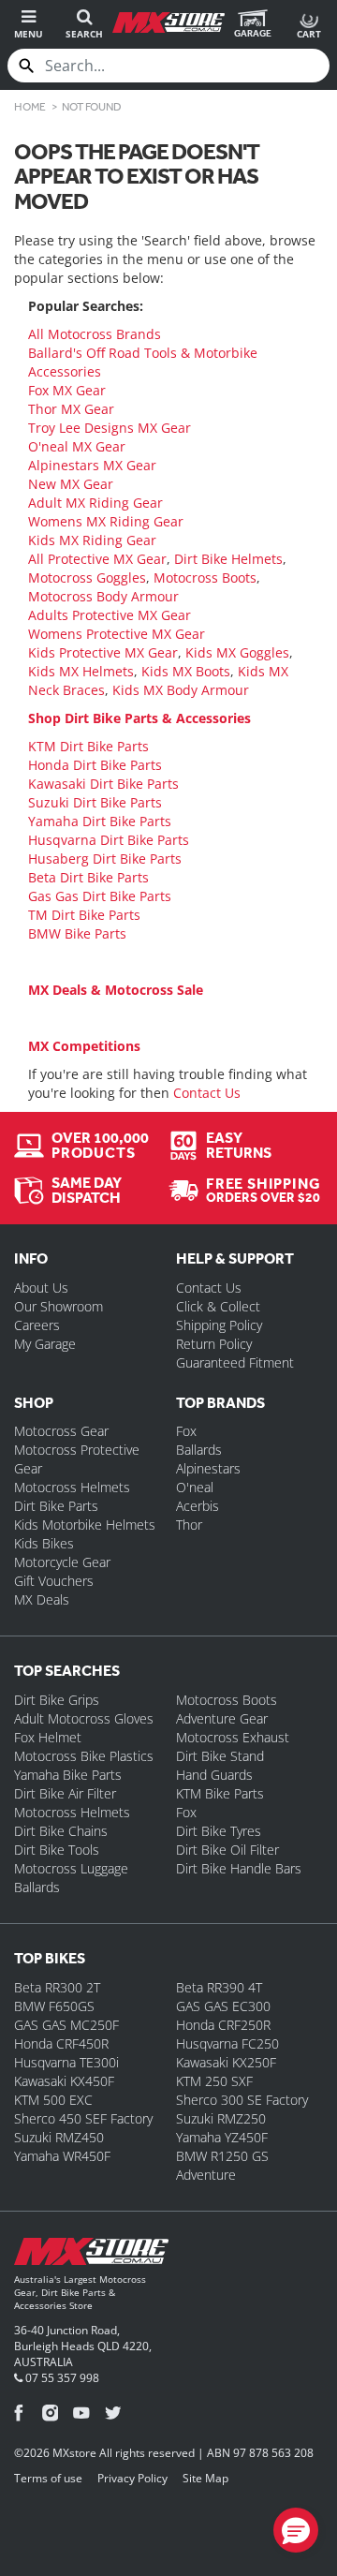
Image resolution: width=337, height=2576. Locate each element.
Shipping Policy (219, 1325)
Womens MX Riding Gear (106, 521)
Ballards (199, 1450)
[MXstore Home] (91, 2255)
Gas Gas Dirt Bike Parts (100, 896)
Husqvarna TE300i (66, 2062)
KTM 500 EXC (53, 2100)
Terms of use (48, 2478)
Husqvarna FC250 (227, 2043)
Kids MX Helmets (81, 671)
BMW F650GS (54, 2006)
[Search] (26, 66)
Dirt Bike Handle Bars (239, 1868)
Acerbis (198, 1506)
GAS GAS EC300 (223, 2006)
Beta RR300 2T (57, 1987)
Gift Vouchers (54, 1581)
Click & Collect (218, 1306)
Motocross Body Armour (103, 596)
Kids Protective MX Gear (103, 652)
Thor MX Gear (71, 409)
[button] (296, 2530)
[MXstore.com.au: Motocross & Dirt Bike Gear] (168, 22)
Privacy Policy (132, 2478)
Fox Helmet (48, 1737)
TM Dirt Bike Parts (84, 915)
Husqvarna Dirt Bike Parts (109, 840)
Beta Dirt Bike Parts (88, 877)
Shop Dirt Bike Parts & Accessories (139, 718)
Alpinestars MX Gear (92, 465)
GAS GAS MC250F (66, 2025)
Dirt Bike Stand (220, 1756)
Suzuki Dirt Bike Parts (95, 802)
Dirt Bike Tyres (219, 1831)
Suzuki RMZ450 (59, 2137)
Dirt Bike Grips (57, 1700)
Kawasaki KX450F (64, 2081)
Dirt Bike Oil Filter (227, 1850)
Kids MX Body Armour (181, 690)
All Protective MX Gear (97, 559)
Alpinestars (208, 1468)
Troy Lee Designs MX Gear (110, 428)
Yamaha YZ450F (222, 2137)
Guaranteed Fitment (235, 1362)
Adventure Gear (222, 1718)
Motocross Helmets (72, 1487)
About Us (41, 1288)
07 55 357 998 (61, 2378)
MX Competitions (84, 1046)
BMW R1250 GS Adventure (222, 2165)
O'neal (195, 1487)
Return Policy (214, 1344)
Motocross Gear (61, 1431)
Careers (37, 1325)
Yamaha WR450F (62, 2156)
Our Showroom (59, 1306)
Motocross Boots (205, 577)
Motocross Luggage (71, 1868)
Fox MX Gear (67, 390)
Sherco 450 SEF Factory (83, 2118)
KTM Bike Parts (220, 1793)
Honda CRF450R (61, 2043)
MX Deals (42, 1599)
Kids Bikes (44, 1543)
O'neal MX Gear (77, 446)
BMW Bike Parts (77, 933)
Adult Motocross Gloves (84, 1718)
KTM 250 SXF (214, 2081)
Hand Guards (214, 1775)
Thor (189, 1525)
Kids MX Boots (186, 671)
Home (30, 107)
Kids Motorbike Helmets (85, 1525)
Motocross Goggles (87, 577)
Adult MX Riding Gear (95, 503)
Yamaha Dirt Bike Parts (100, 821)
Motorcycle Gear (62, 1562)
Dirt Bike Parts (56, 1506)
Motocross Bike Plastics (84, 1756)
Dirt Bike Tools (57, 1850)
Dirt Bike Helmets (228, 559)
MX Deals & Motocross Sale (116, 990)
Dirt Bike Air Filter (65, 1793)
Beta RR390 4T (219, 1987)
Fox (186, 1431)
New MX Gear (71, 484)
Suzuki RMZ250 (221, 2118)
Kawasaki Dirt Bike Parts (103, 784)
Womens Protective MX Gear (117, 634)
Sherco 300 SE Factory (242, 2100)
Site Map (205, 2478)
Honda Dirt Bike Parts (95, 765)
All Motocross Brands (95, 334)
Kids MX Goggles (237, 652)
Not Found (92, 107)
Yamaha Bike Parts (68, 1775)
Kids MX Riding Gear (92, 540)
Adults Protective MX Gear (110, 615)
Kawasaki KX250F (226, 2062)
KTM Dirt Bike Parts (88, 746)
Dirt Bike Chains (61, 1831)
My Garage (45, 1344)
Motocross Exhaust (233, 1737)
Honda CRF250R (223, 2025)
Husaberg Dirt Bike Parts (105, 859)
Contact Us (207, 1093)
